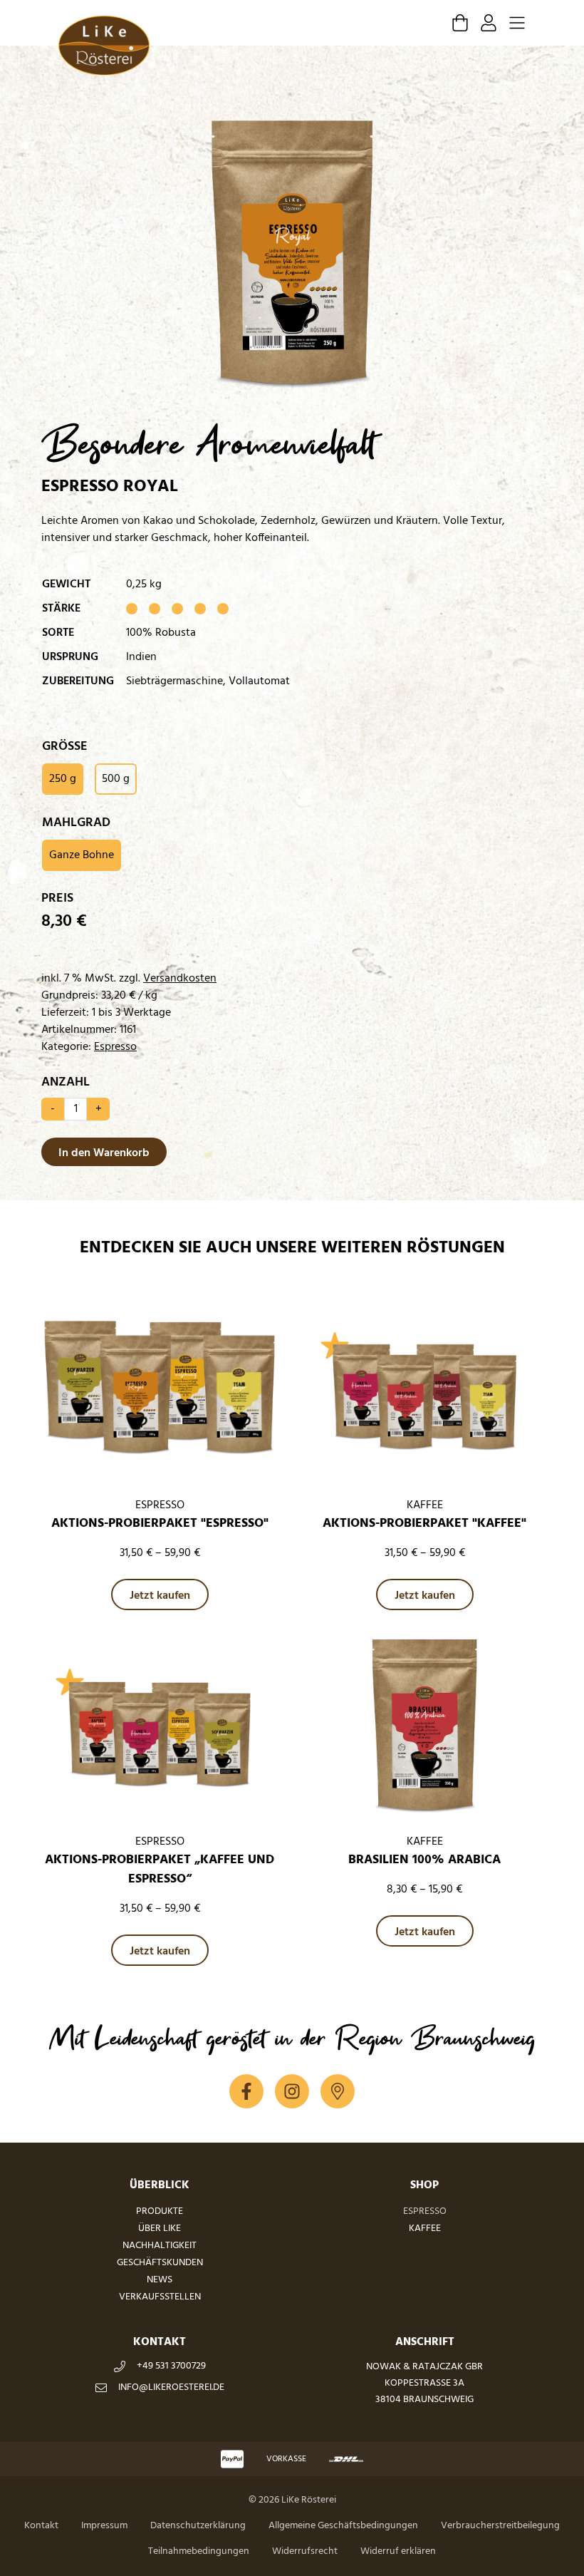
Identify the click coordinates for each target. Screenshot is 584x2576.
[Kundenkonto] (489, 23)
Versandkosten (180, 979)
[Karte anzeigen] (338, 2091)
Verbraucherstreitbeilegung (500, 2526)
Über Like (160, 2229)
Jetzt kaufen (160, 1596)
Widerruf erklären (398, 2551)
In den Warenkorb (104, 1153)
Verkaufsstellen (160, 2297)
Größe (65, 747)
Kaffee (425, 2229)
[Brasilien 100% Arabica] (424, 1727)
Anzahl (66, 1082)
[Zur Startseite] (104, 46)
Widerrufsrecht (305, 2551)
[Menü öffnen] (517, 23)
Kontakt (41, 2526)
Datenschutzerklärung (198, 2526)
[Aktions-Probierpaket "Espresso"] (160, 1391)
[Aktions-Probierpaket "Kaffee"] (424, 1391)
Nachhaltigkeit (160, 2246)
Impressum (104, 2526)
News (160, 2280)
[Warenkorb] (460, 23)
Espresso (115, 1047)
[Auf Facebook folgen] (246, 2091)
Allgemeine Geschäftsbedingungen (343, 2526)
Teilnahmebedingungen (199, 2551)
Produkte (160, 2211)
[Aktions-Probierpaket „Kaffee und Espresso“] (160, 1727)
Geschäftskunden (160, 2263)
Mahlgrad (76, 823)
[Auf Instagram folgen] (292, 2091)
